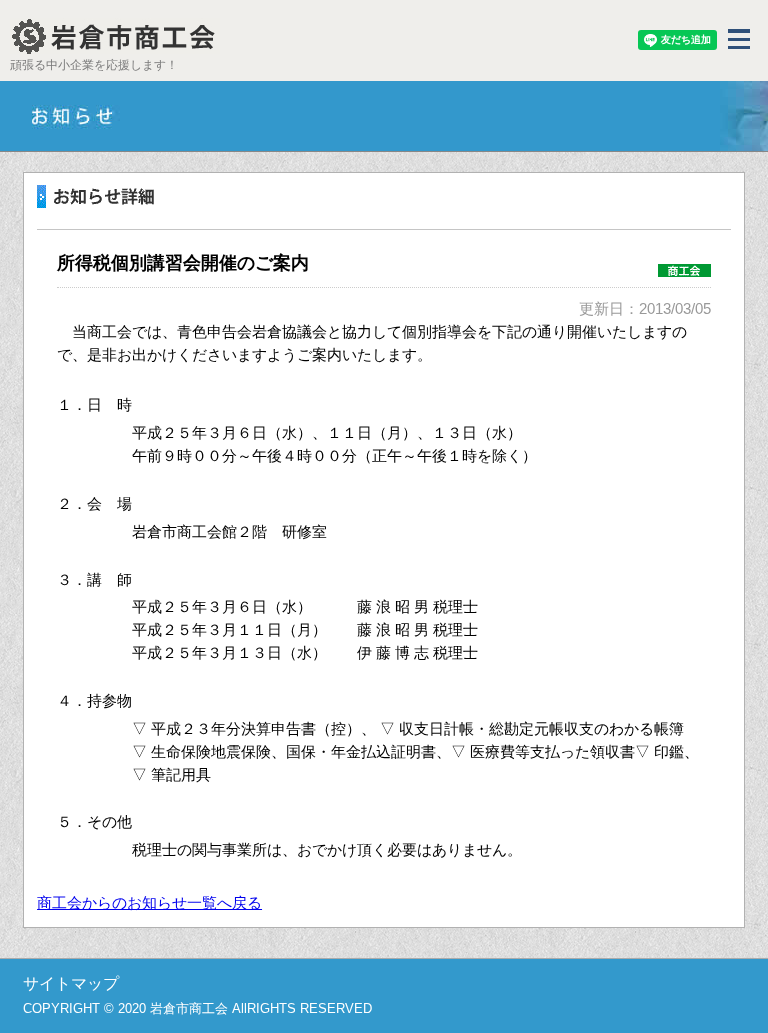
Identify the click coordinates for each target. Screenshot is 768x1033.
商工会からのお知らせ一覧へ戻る (149, 902)
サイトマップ (71, 983)
